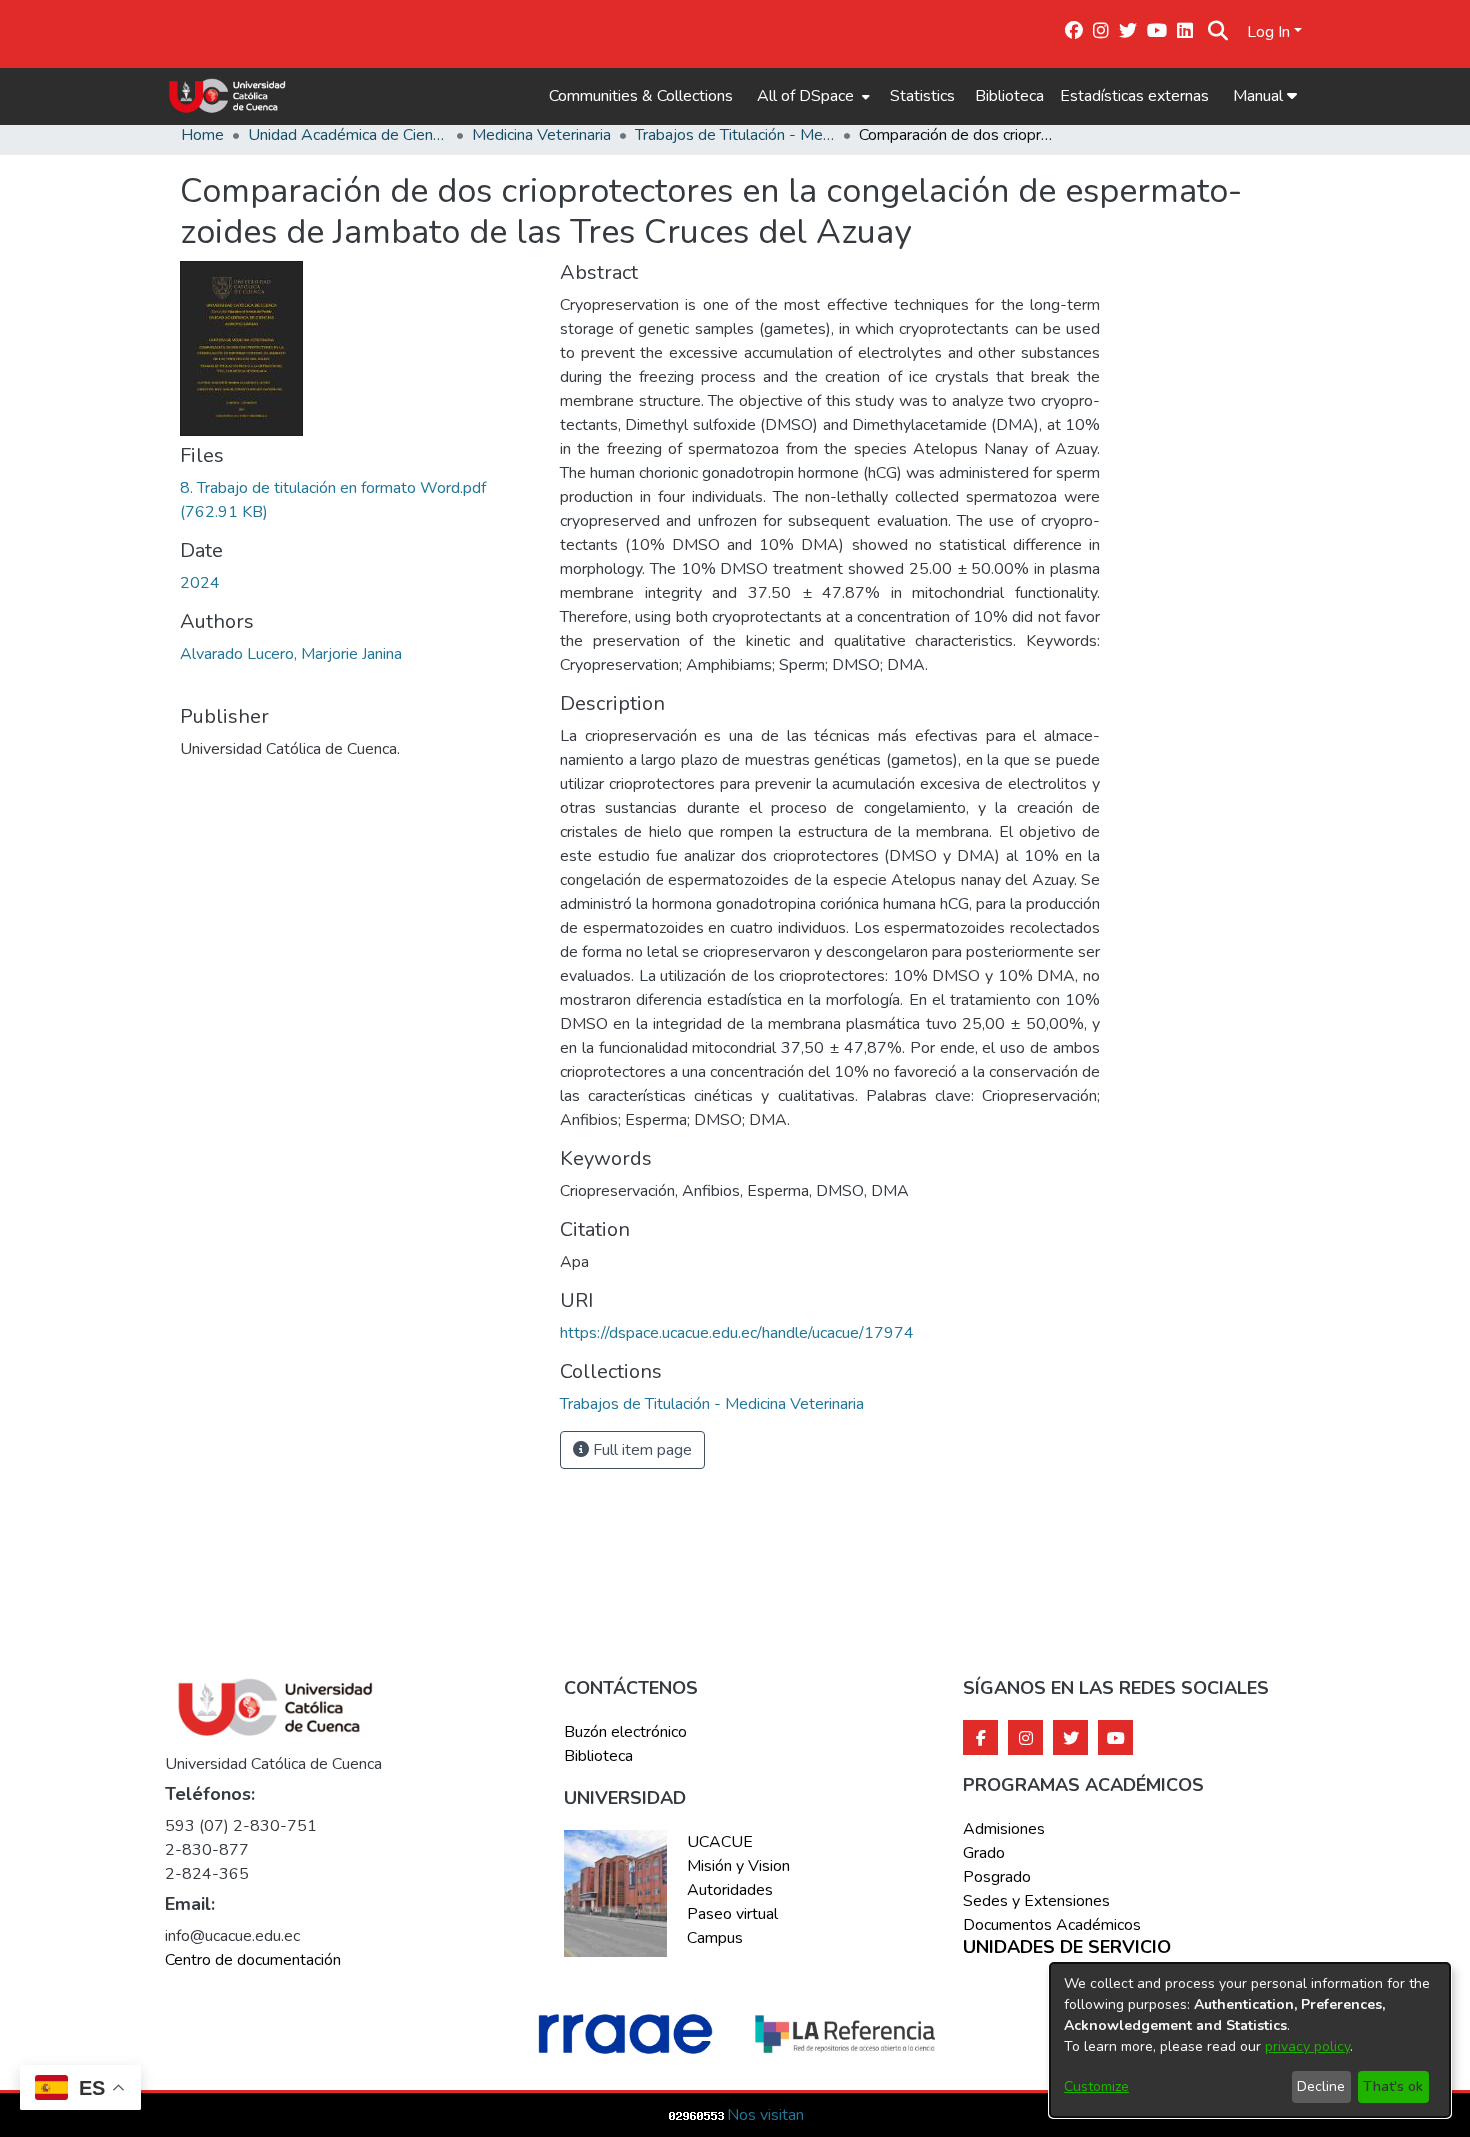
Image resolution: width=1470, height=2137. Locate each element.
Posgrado (997, 1877)
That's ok (1393, 2086)
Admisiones (1004, 1829)
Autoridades (730, 1890)
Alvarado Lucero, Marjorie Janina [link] (291, 654)
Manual (1260, 96)
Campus (715, 1938)
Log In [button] (1270, 32)
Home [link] (202, 135)
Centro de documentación (253, 1960)
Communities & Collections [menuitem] (641, 96)
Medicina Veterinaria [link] (541, 135)
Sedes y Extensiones (1036, 1901)
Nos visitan (765, 2115)
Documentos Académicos (1052, 1925)
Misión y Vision (738, 1866)
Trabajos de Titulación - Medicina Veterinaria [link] (735, 135)
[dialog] (1250, 2040)
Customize (1096, 2086)
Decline (1321, 2086)
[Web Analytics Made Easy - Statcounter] (697, 2115)
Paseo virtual (732, 1914)
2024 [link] (200, 583)
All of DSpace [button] (805, 96)
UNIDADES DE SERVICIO (1067, 1948)
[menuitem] (811, 96)
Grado (984, 1853)
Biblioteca (1009, 96)
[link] (712, 1404)
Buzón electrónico (625, 1732)
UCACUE (720, 1842)
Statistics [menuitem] (922, 96)
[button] (1218, 32)
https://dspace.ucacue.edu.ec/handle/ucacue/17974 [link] (737, 1333)
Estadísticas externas (1134, 96)
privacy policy (1307, 2046)
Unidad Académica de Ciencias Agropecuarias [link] (348, 135)
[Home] (227, 96)
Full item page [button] (640, 1450)
